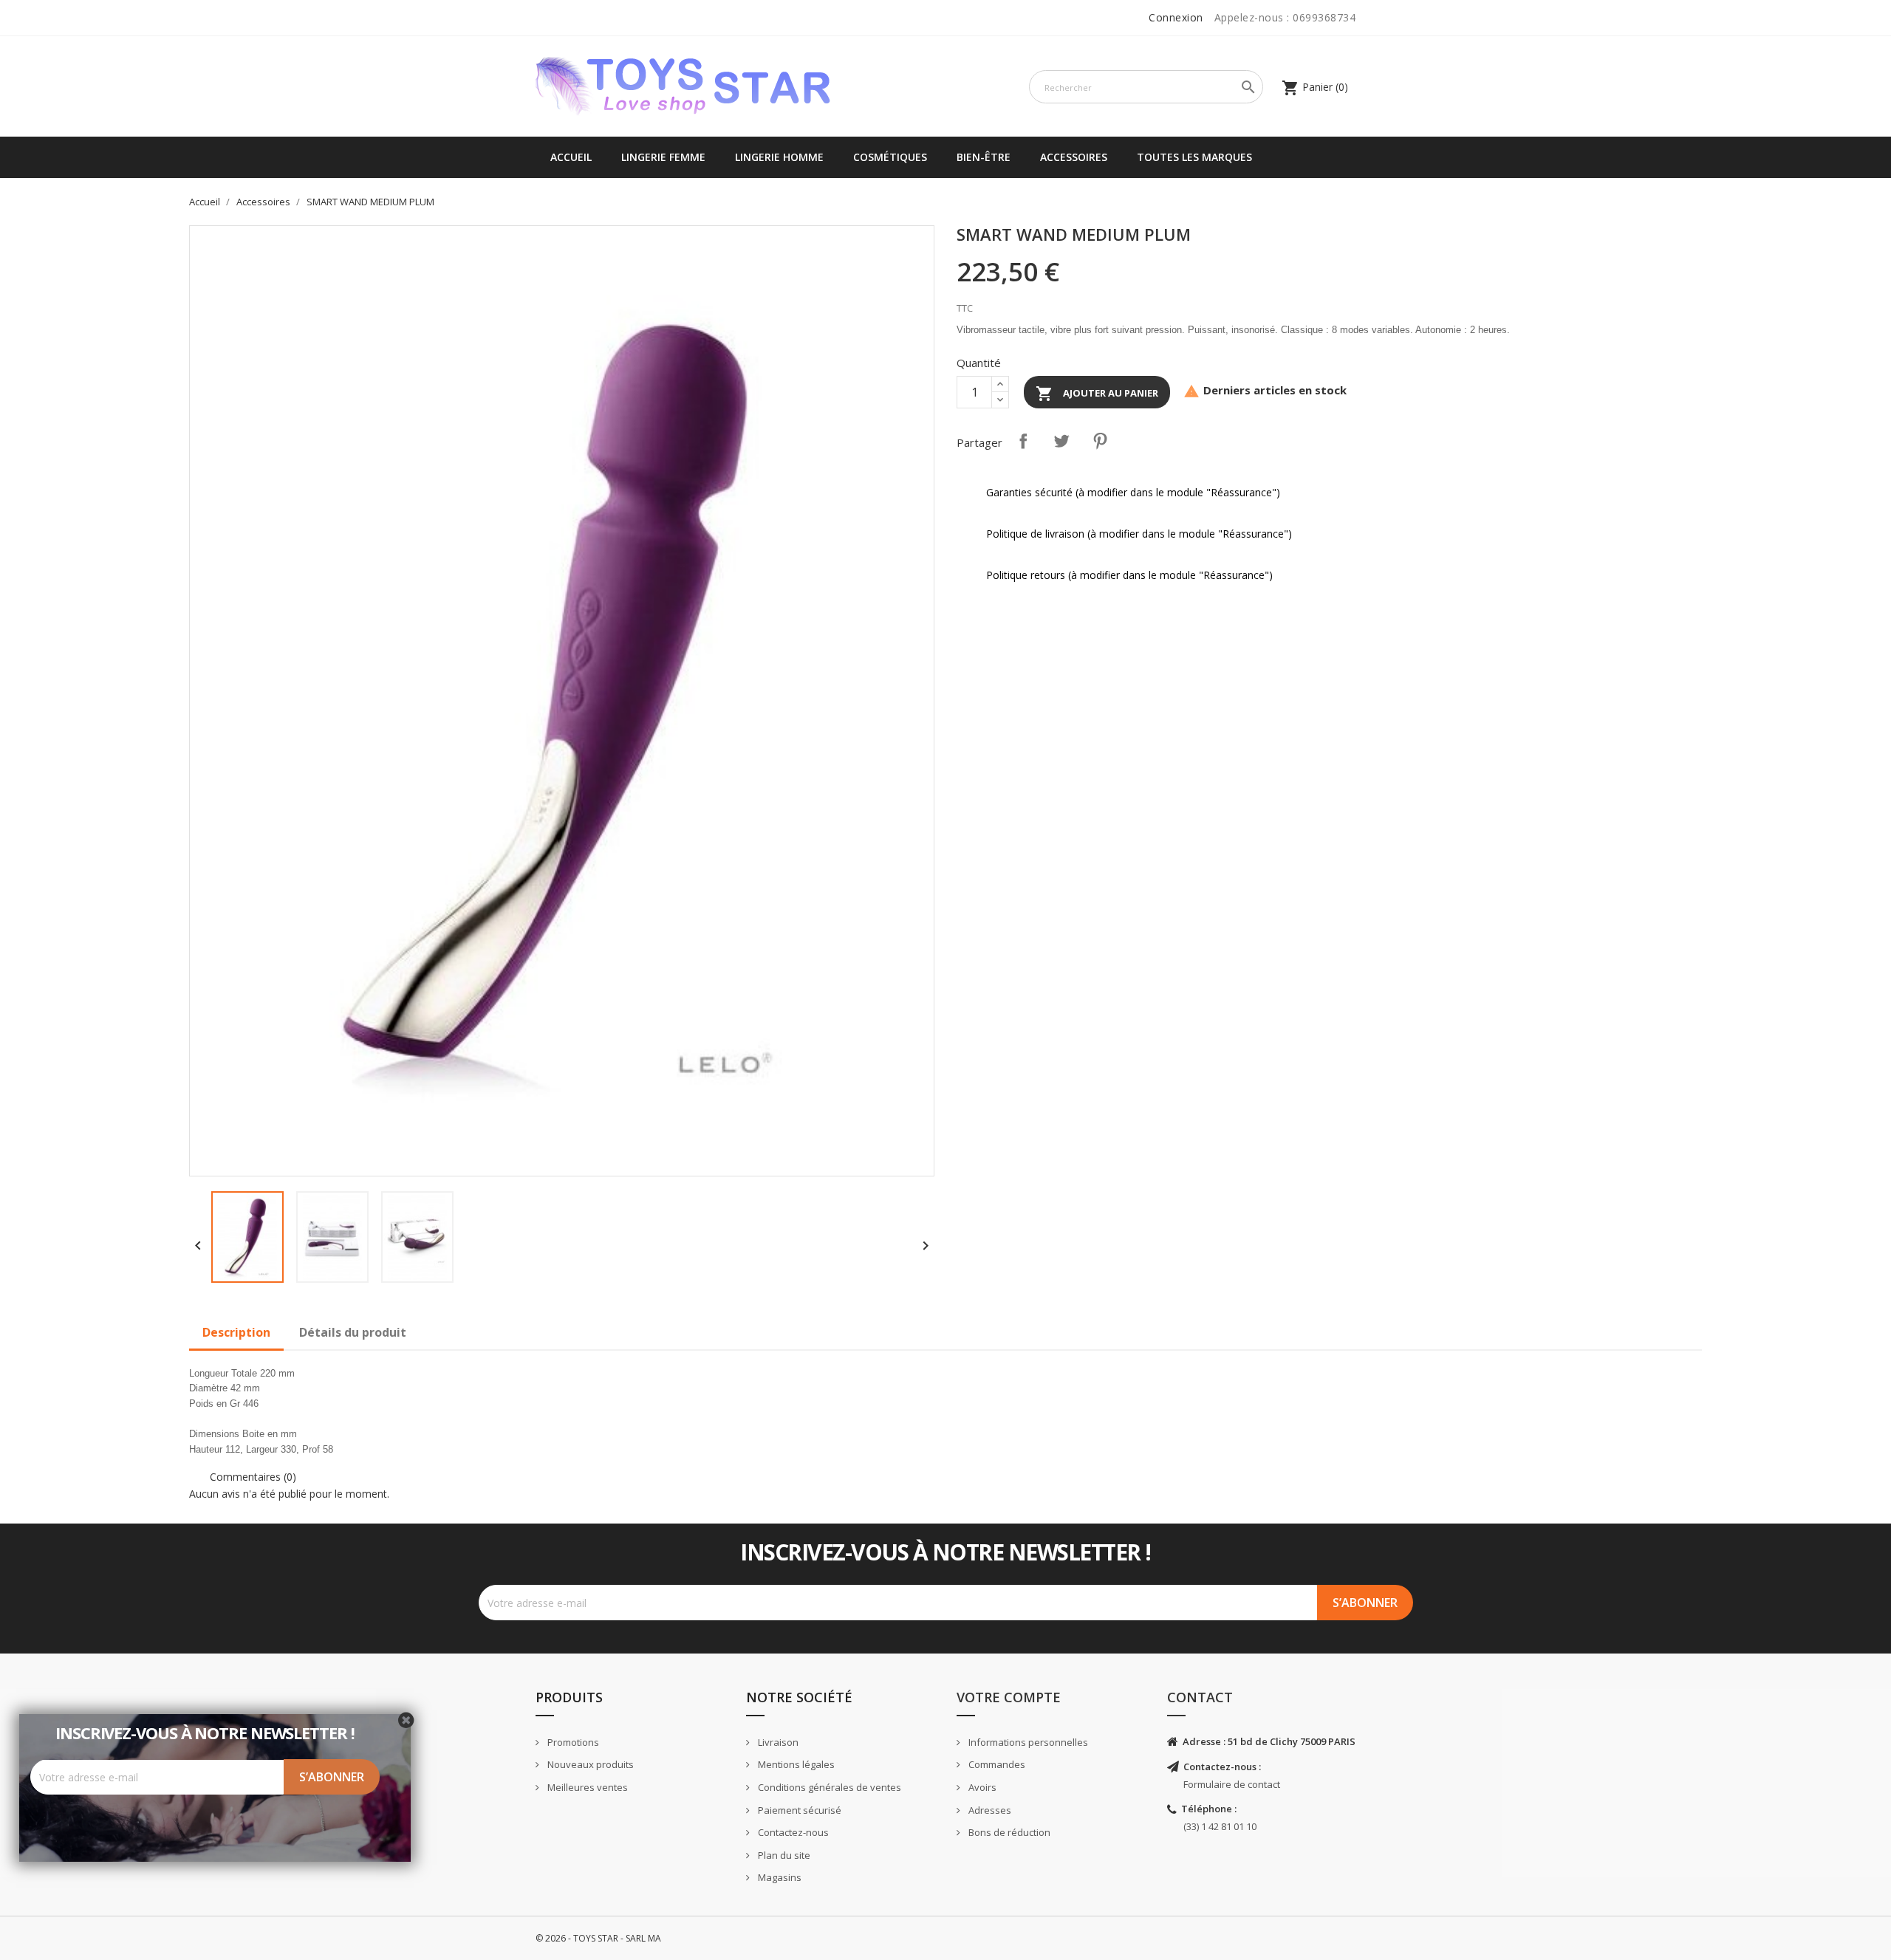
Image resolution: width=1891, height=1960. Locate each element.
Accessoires (1074, 157)
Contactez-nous (792, 1832)
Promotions (572, 1742)
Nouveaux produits (589, 1764)
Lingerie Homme (779, 157)
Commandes (996, 1764)
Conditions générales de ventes (828, 1787)
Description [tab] (236, 1332)
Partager (1023, 441)
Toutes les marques (1194, 157)
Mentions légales (795, 1764)
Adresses (989, 1810)
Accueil (571, 157)
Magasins (779, 1877)
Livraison (777, 1742)
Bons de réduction (1008, 1832)
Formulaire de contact (1232, 1784)
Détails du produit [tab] (353, 1332)
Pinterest (1100, 441)
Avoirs (981, 1787)
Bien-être (984, 157)
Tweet (1061, 441)
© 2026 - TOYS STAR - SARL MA (598, 1938)
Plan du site (783, 1855)
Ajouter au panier (1097, 394)
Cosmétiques (890, 157)
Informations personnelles (1027, 1742)
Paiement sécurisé (799, 1810)
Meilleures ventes (587, 1787)
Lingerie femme (663, 157)
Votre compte (1009, 1697)
